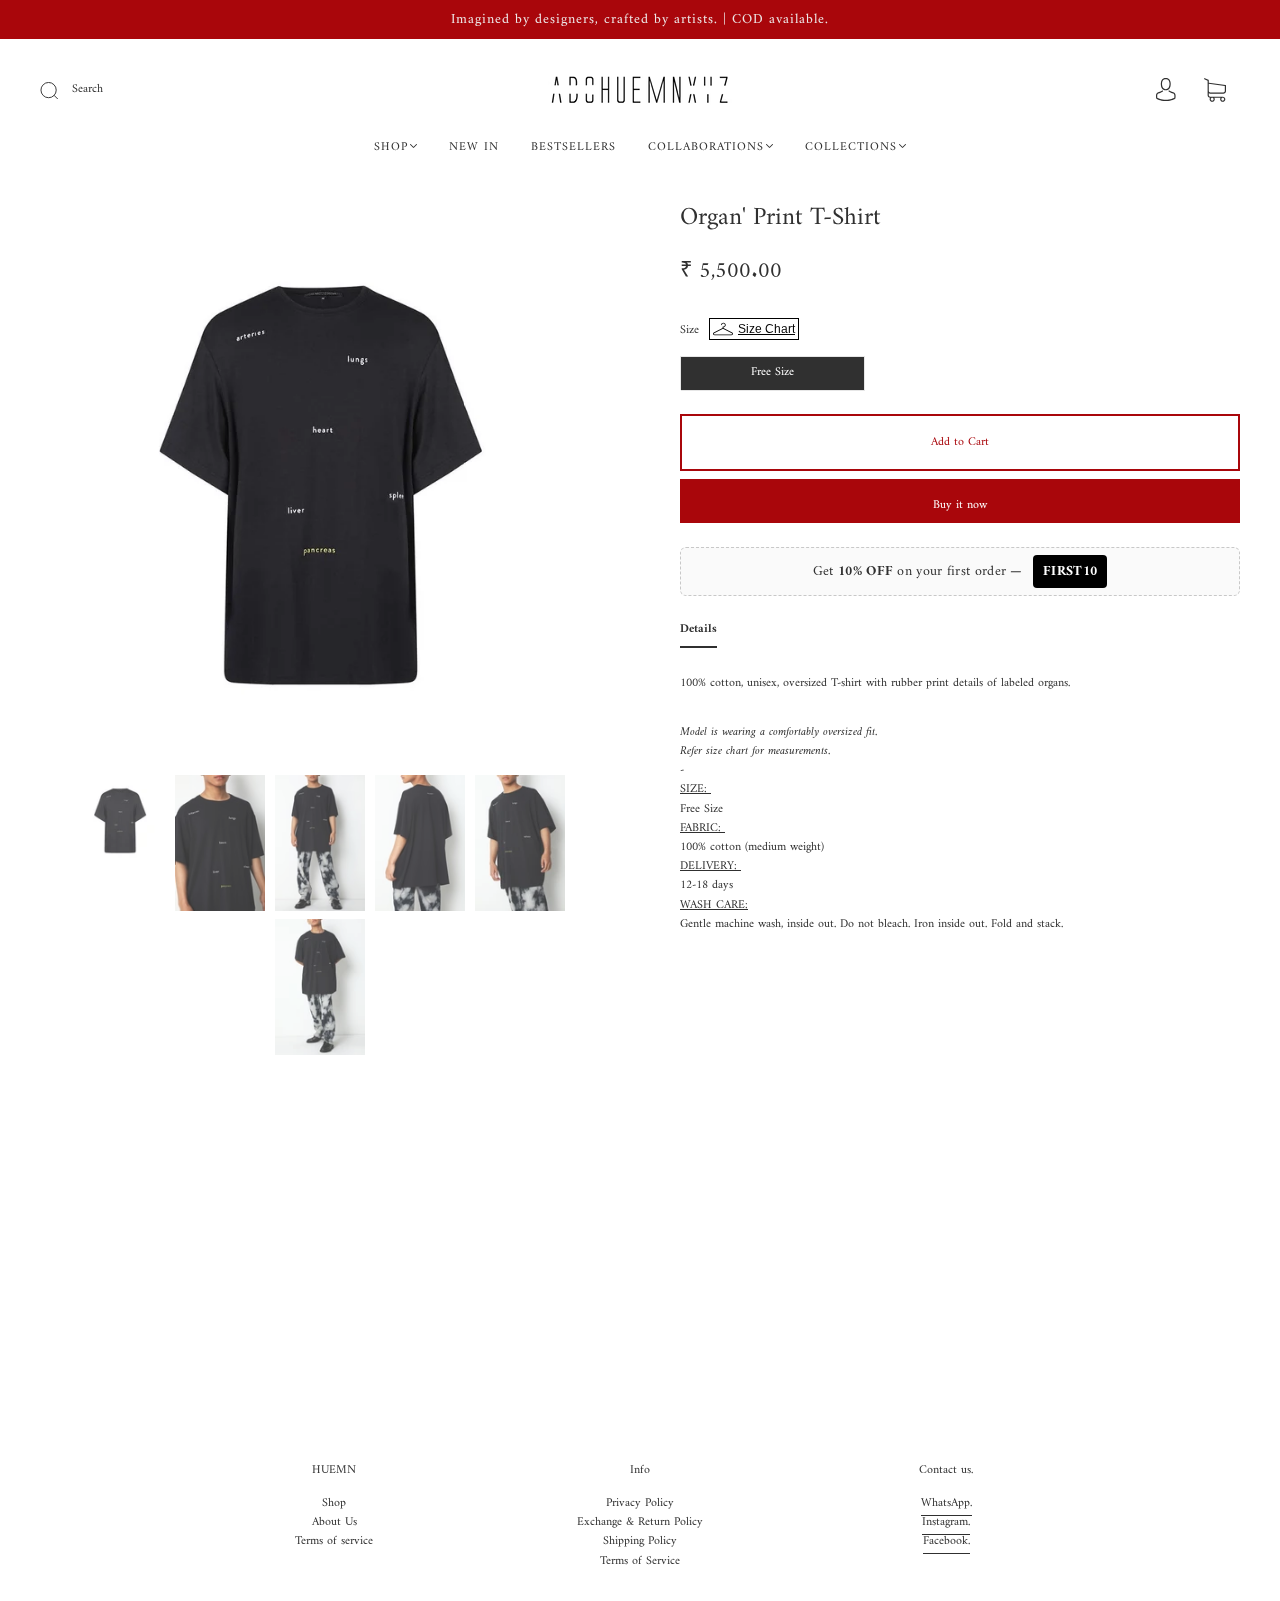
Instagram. (946, 1522)
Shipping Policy (640, 1541)
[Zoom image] (320, 485)
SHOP (391, 147)
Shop (334, 1503)
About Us (334, 1522)
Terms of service (334, 1541)
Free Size (772, 372)
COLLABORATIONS (706, 147)
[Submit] (62, 90)
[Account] (1166, 91)
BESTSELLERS (573, 147)
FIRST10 (1070, 571)
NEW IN (474, 147)
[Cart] (1215, 92)
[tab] (698, 633)
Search (87, 89)
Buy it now (960, 505)
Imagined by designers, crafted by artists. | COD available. (640, 19)
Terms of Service (640, 1561)
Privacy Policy (640, 1503)
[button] (97, 485)
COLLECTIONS (851, 147)
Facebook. (946, 1541)
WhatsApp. (946, 1503)
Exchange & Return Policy (640, 1522)
